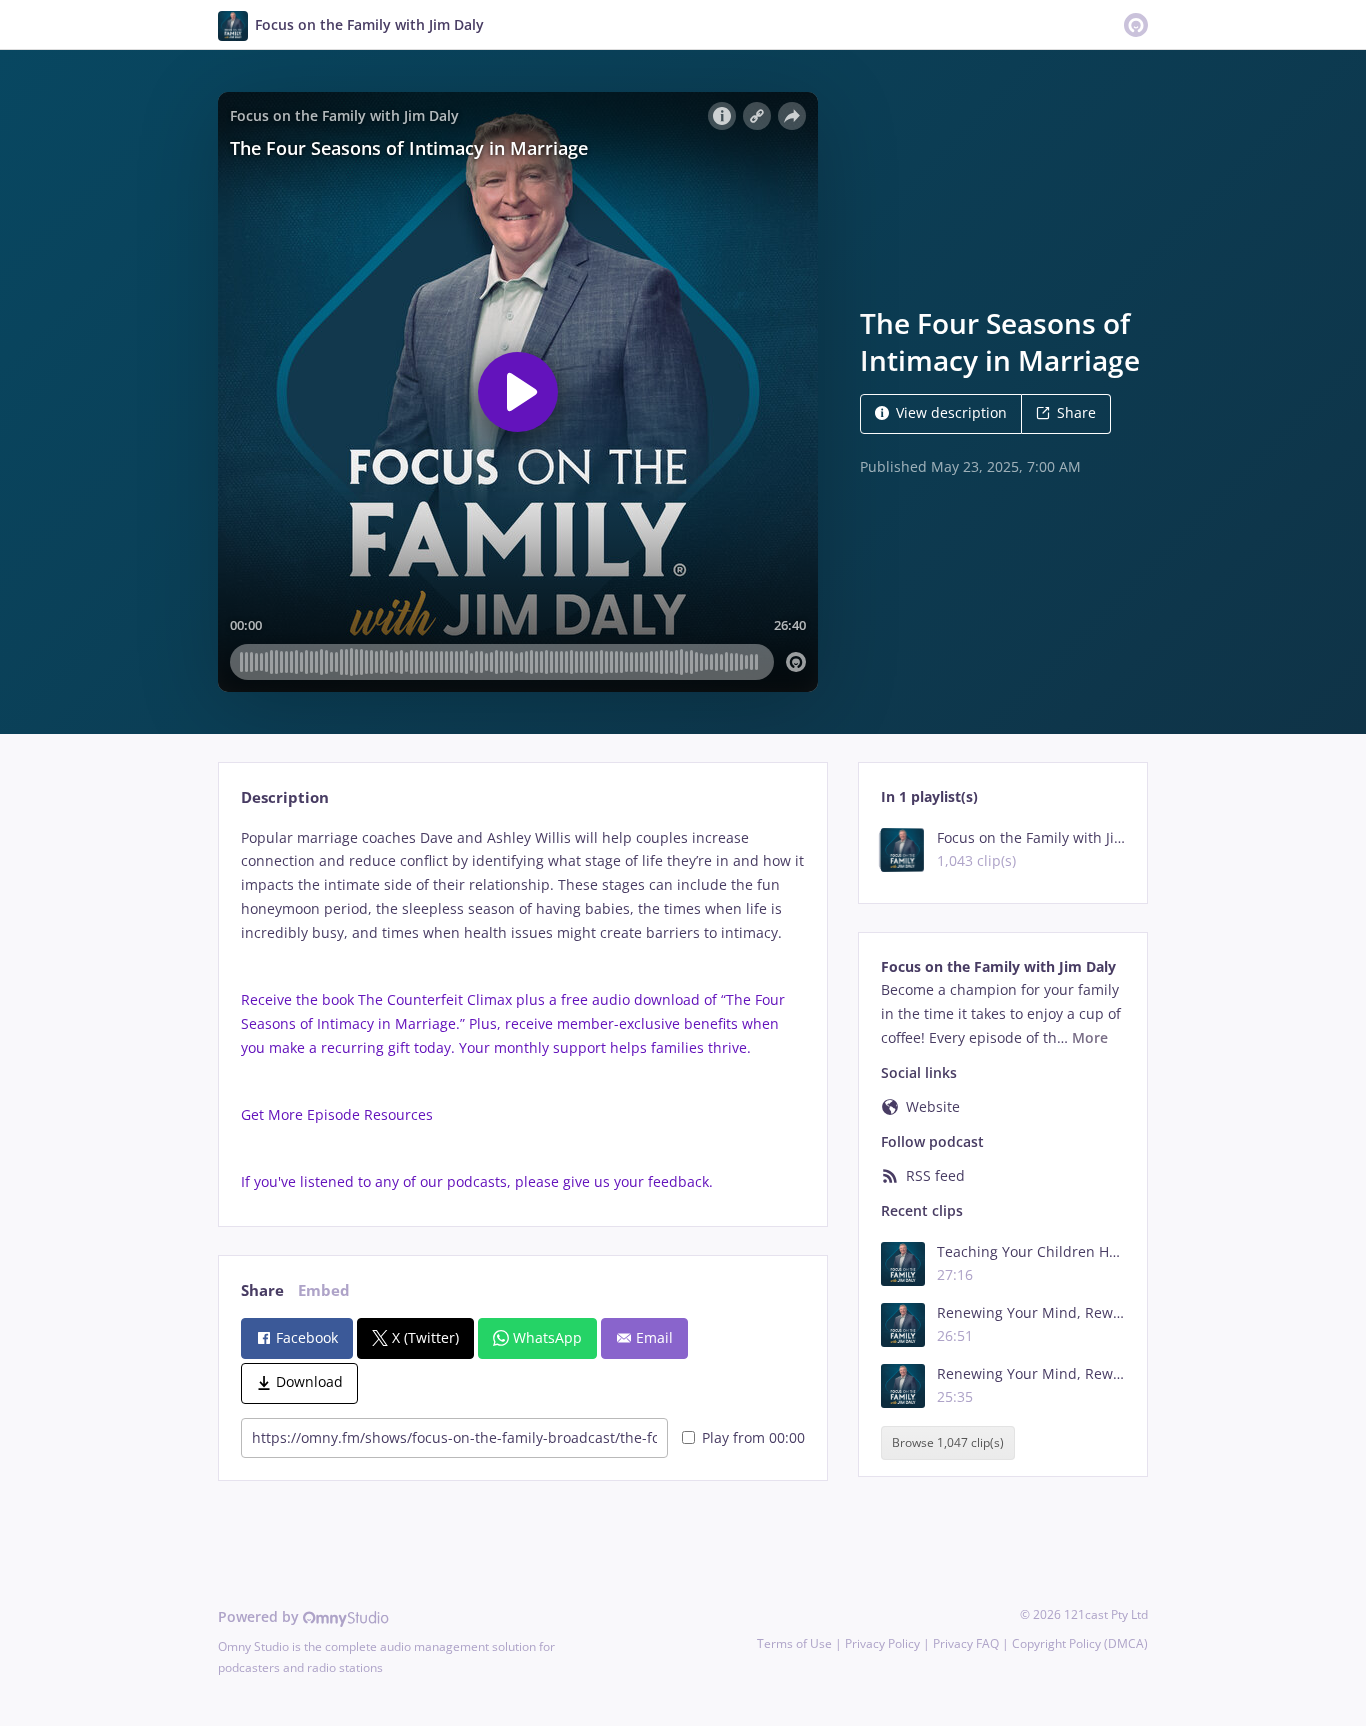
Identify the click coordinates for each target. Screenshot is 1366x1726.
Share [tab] (262, 1290)
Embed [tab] (324, 1290)
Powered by (260, 1616)
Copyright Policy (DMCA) (1080, 1643)
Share (1076, 412)
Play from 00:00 (753, 1437)
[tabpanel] (522, 1010)
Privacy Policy (882, 1643)
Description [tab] (285, 797)
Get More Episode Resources (339, 1114)
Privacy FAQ (966, 1643)
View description (951, 412)
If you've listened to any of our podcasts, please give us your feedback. (479, 1181)
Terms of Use (794, 1643)
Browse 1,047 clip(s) (948, 1442)
